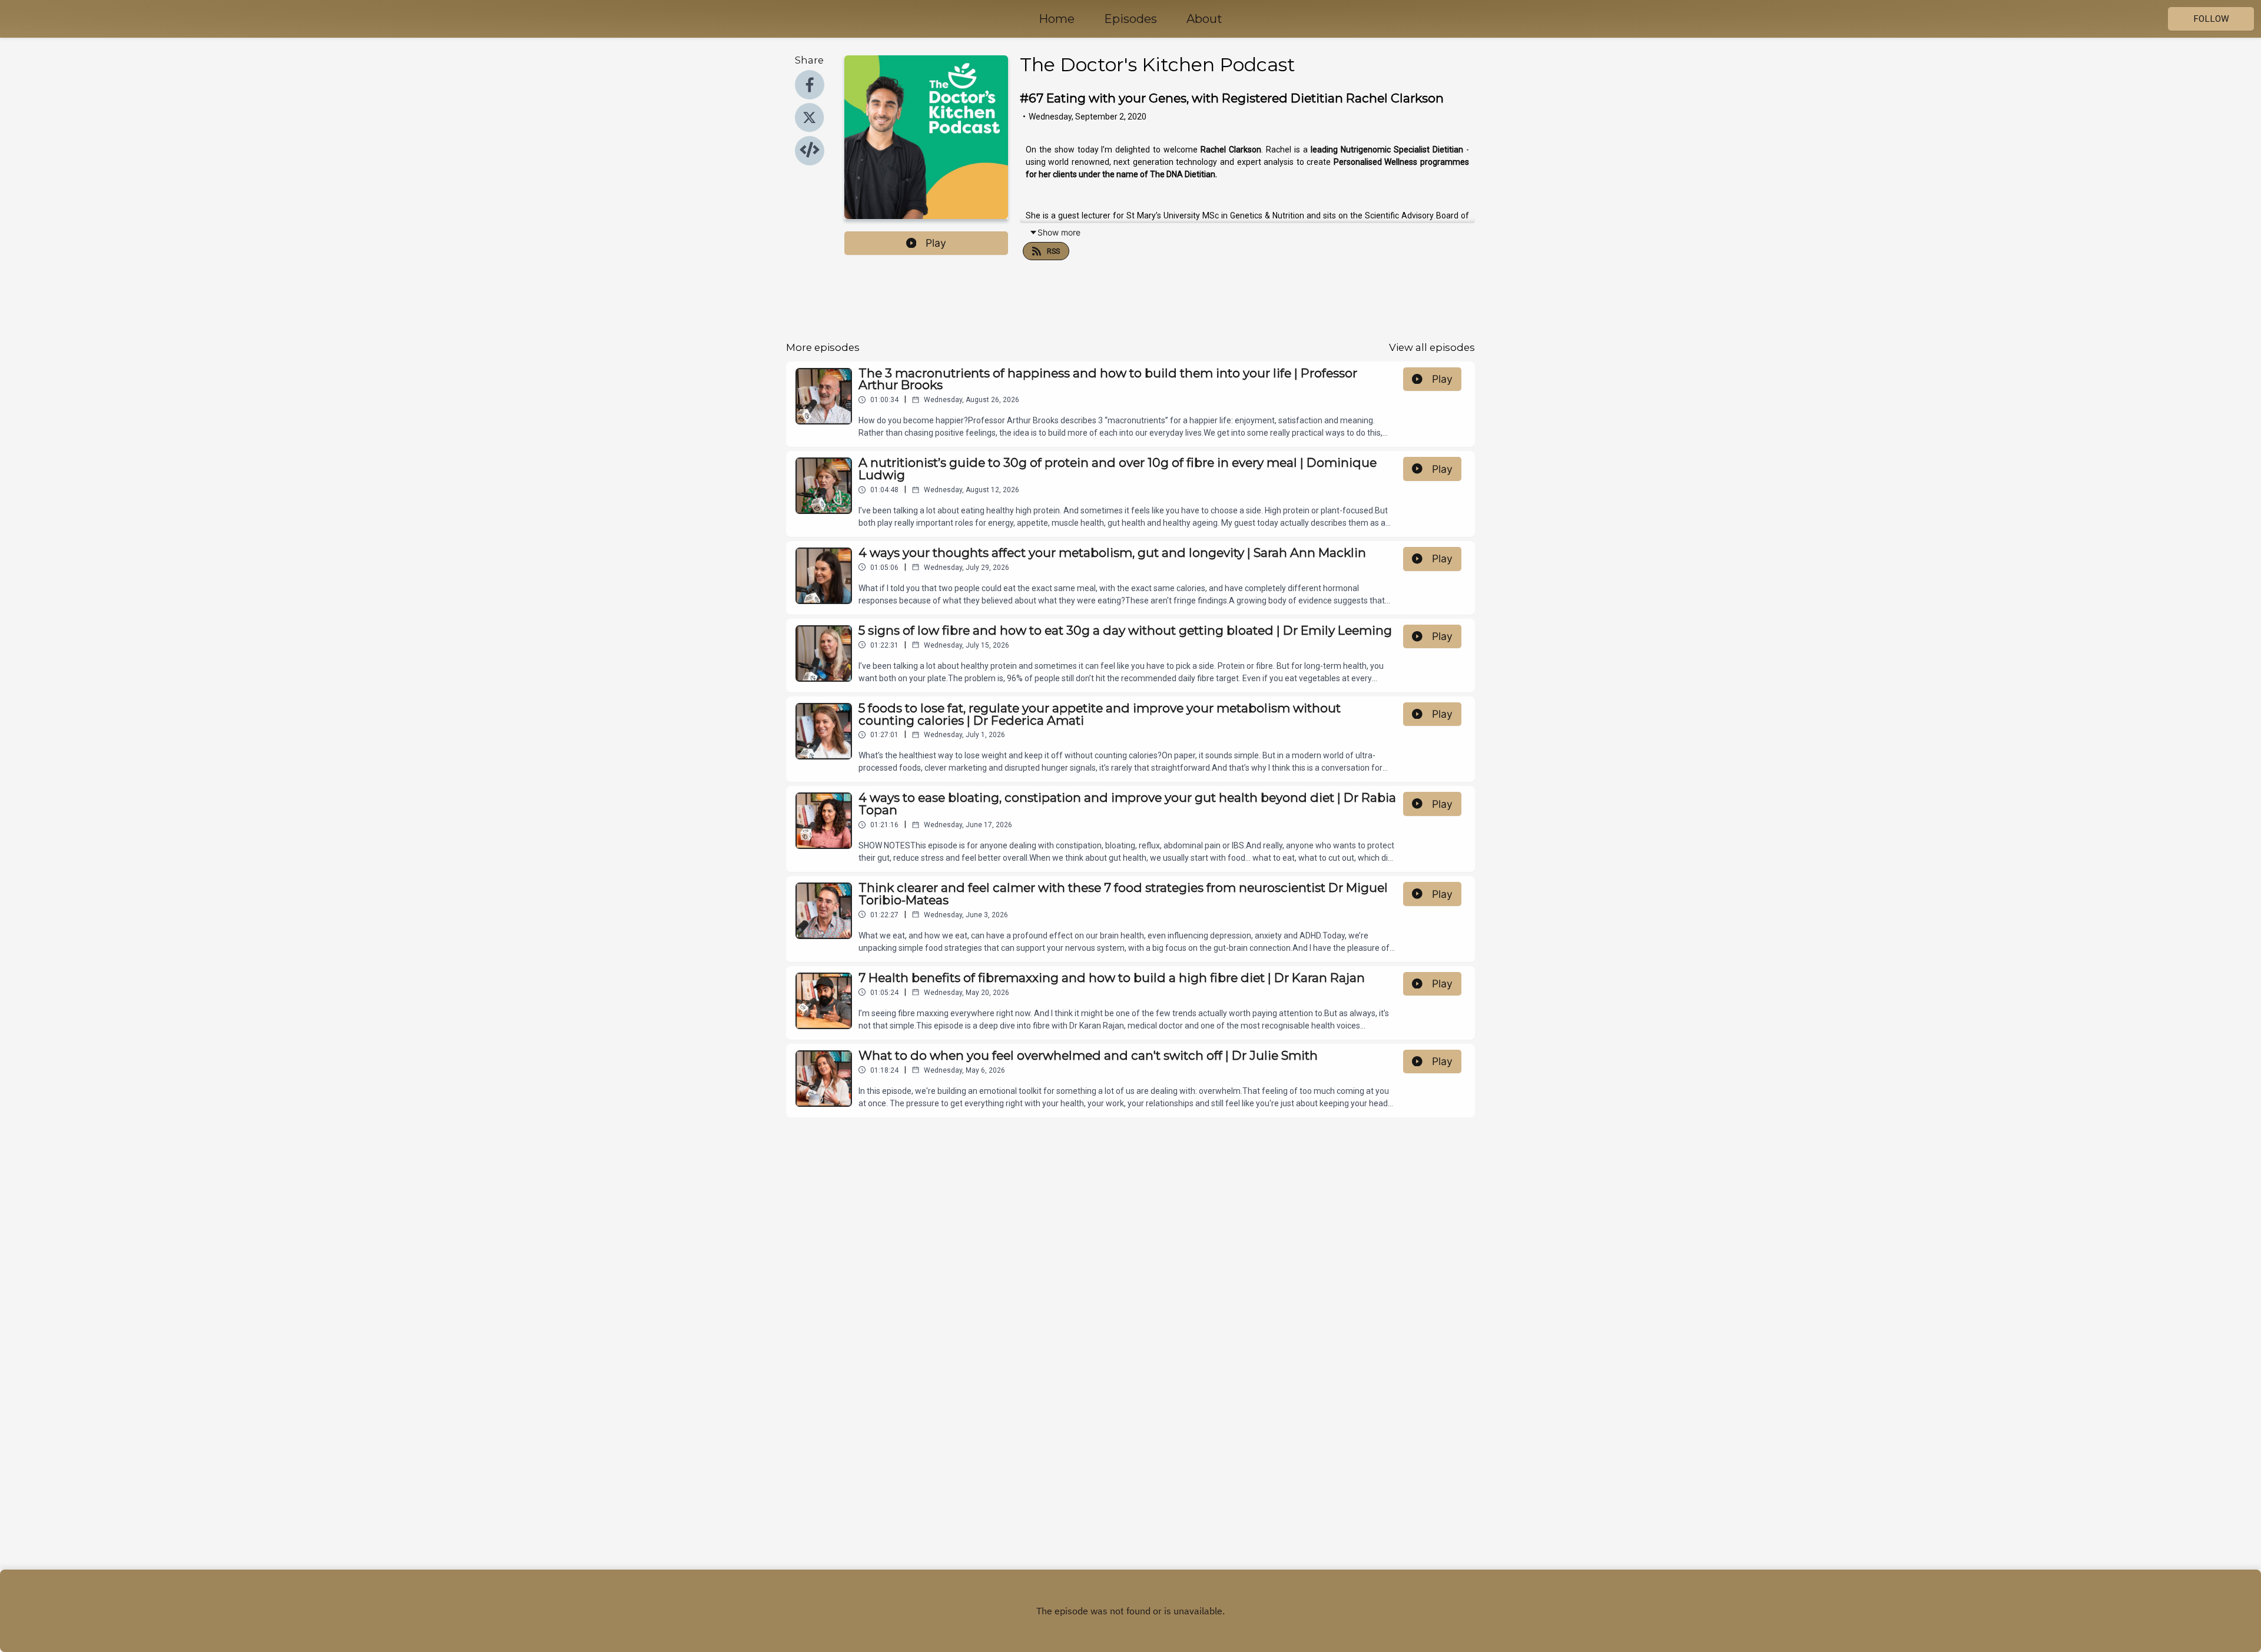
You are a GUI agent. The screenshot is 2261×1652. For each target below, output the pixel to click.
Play (936, 243)
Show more (1059, 232)
